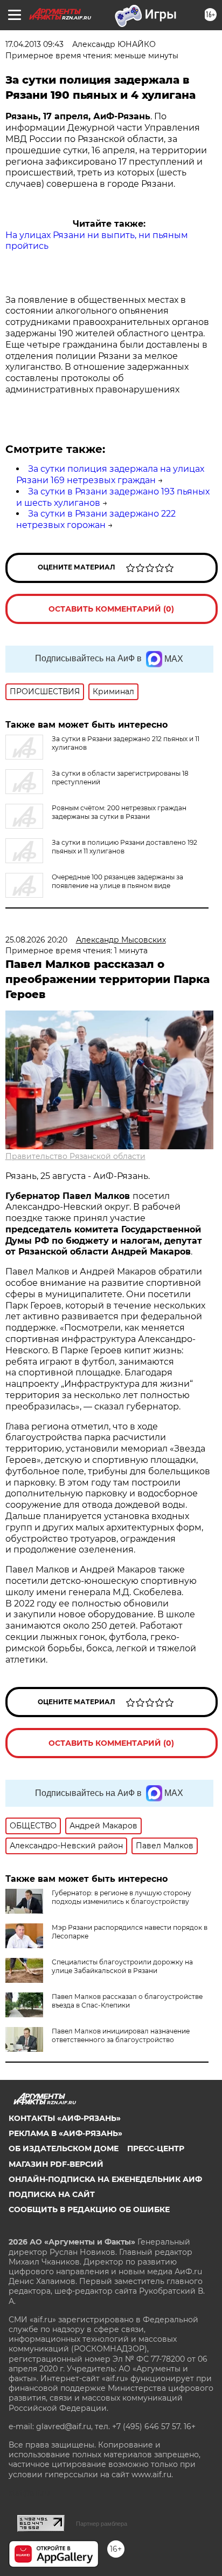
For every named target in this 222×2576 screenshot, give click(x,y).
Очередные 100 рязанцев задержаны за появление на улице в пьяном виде (117, 881)
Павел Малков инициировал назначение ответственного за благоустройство (121, 2035)
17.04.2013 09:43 (34, 44)
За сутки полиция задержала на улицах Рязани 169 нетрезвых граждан (110, 474)
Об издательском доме (64, 2148)
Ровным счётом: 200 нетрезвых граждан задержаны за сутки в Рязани (119, 812)
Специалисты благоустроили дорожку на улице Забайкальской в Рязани (122, 1966)
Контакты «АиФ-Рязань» (65, 2118)
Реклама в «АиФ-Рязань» (65, 2133)
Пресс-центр (156, 2148)
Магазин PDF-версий (56, 2164)
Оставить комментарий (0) (111, 609)
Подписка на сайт (52, 2194)
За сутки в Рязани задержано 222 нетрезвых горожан (96, 519)
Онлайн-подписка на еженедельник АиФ (105, 2179)
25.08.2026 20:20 (36, 940)
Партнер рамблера (102, 2524)
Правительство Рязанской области (75, 1156)
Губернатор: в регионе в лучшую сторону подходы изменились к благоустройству (122, 1897)
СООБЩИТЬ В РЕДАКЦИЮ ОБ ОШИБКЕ (89, 2209)
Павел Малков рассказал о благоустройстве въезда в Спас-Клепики (127, 2001)
